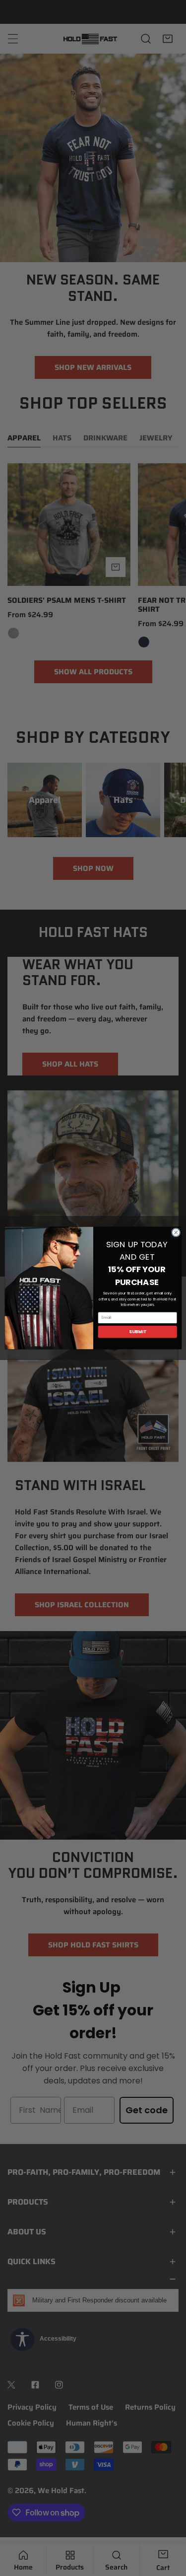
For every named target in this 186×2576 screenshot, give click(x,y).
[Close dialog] (176, 1232)
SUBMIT (137, 1332)
